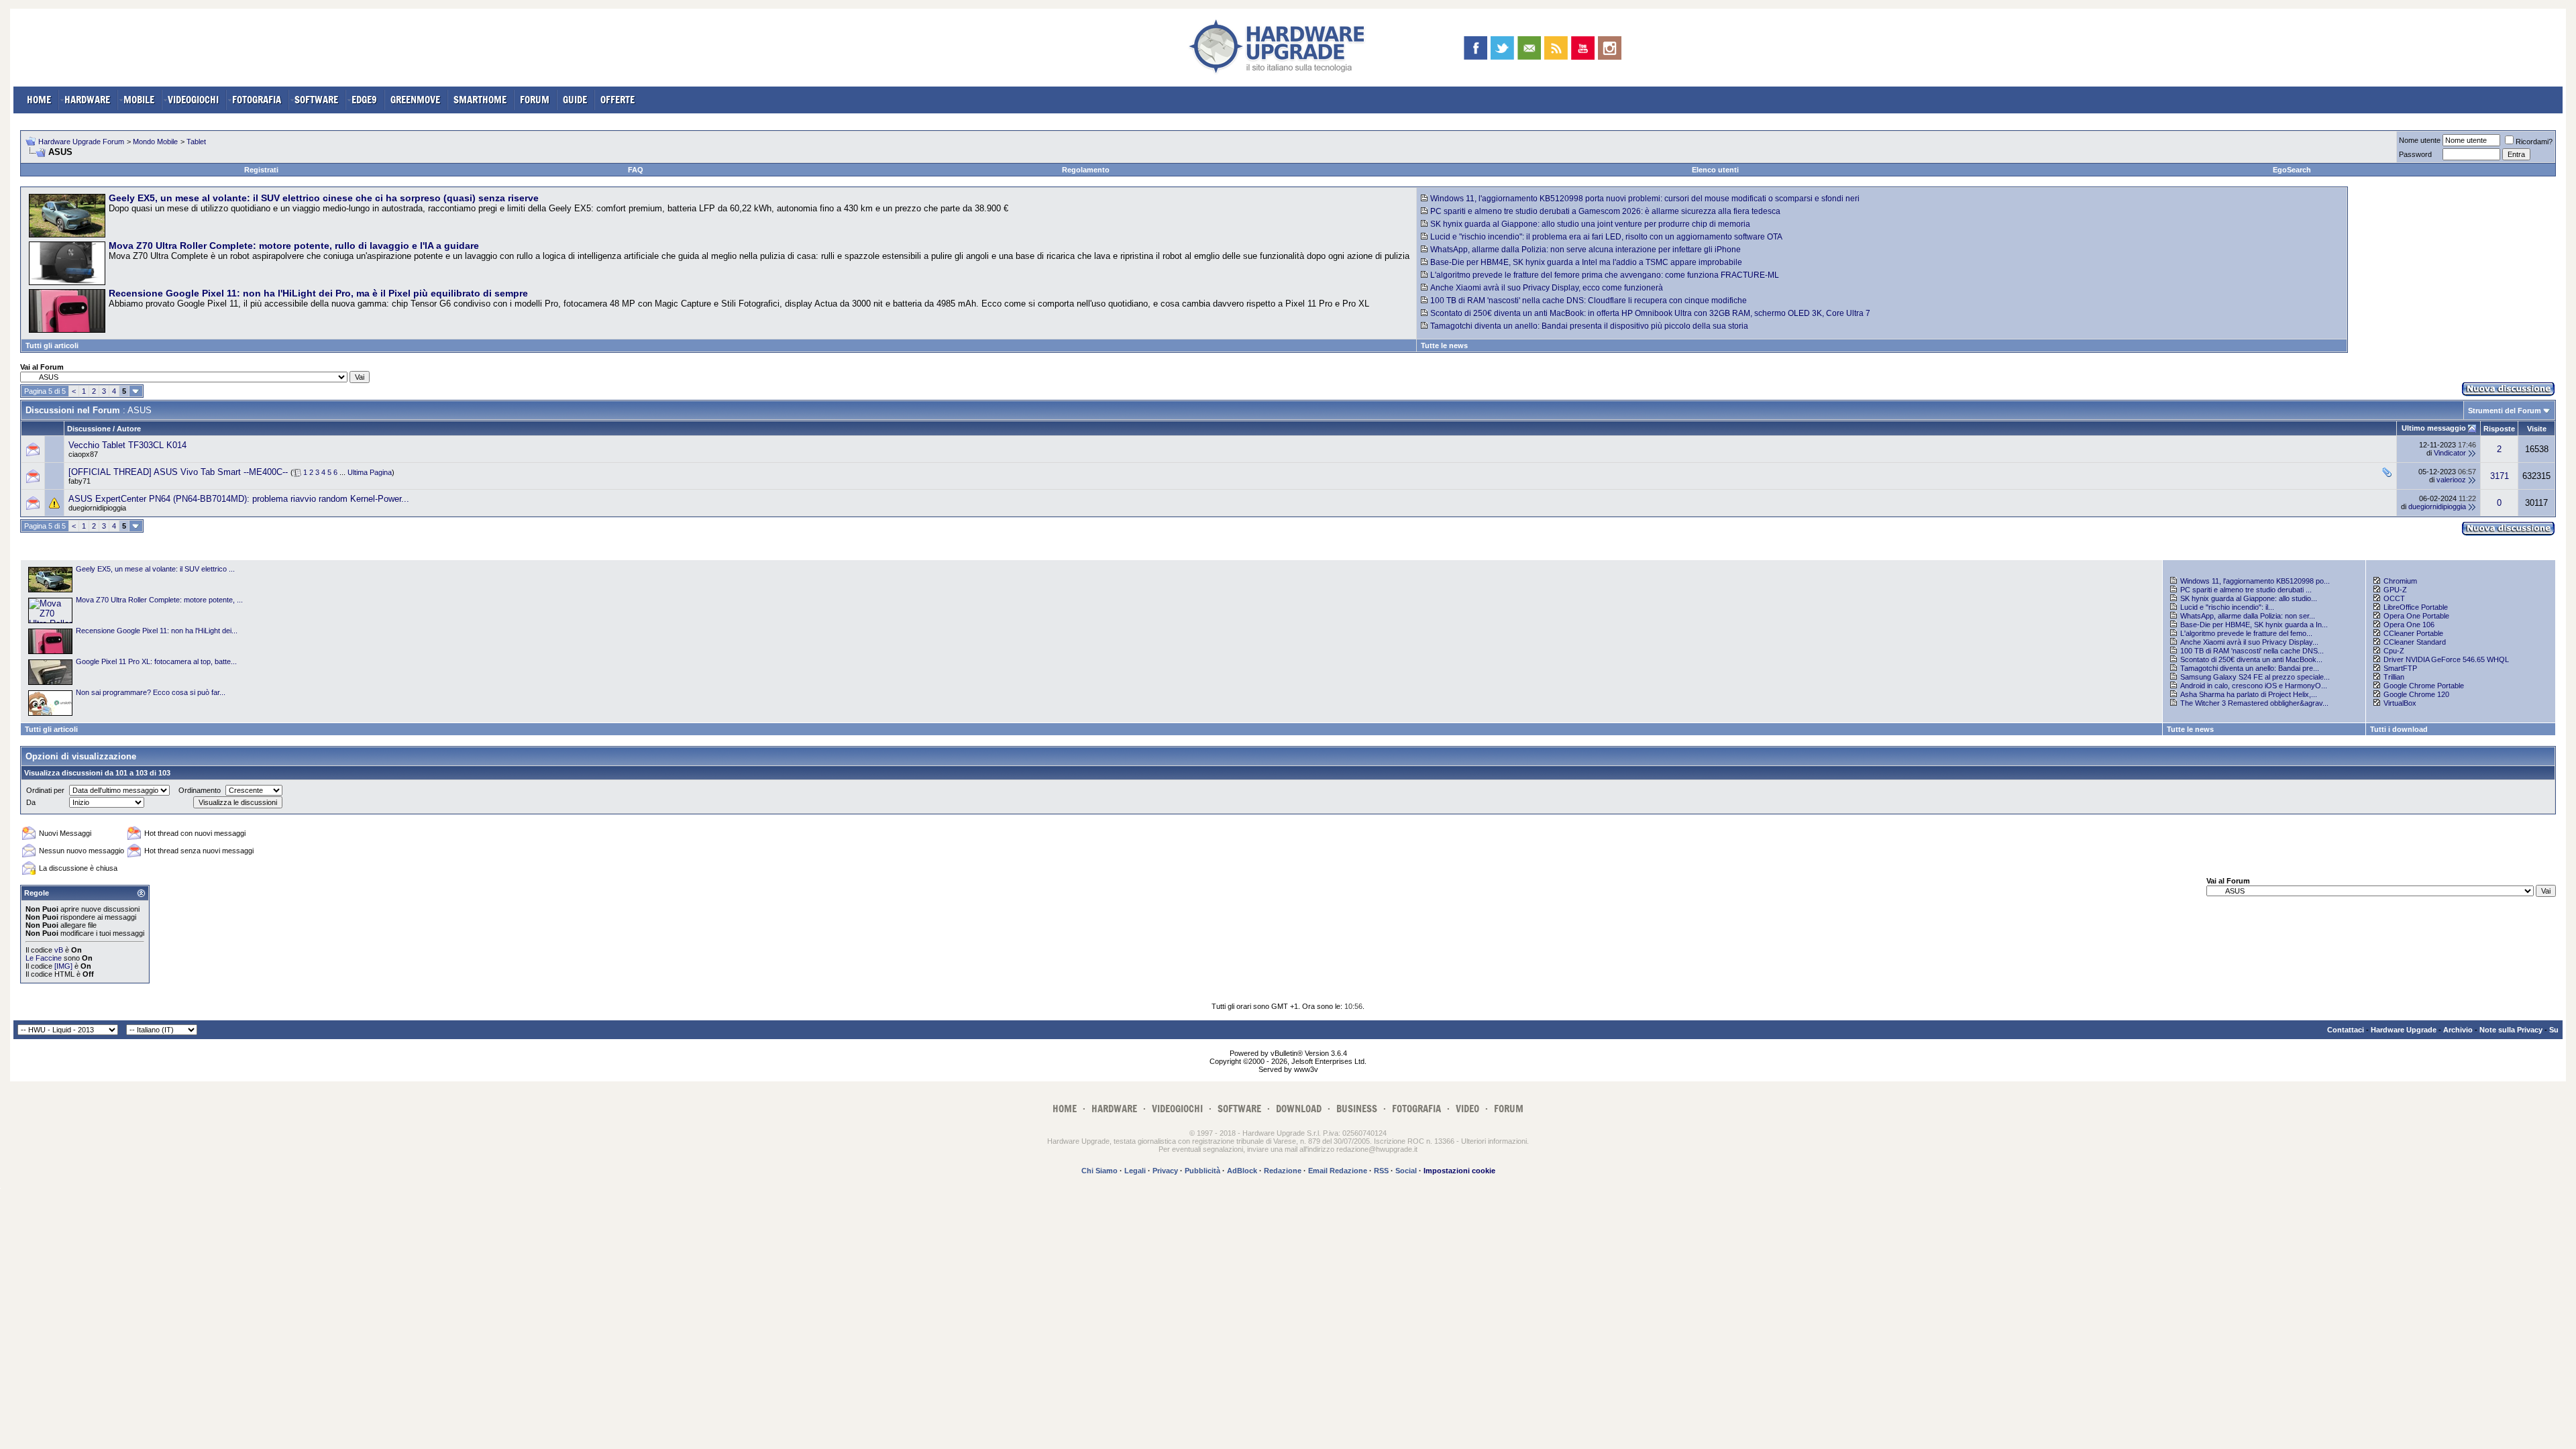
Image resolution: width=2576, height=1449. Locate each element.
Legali (1135, 1171)
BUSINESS (1357, 1109)
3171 (2500, 476)
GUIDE (575, 100)
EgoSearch (2292, 170)
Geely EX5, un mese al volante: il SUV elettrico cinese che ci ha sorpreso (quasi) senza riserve (324, 198)
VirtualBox (2400, 703)
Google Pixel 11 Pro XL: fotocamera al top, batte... (156, 661)
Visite (2537, 429)
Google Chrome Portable (2424, 686)
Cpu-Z (2394, 651)
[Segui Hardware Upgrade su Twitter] (1502, 48)
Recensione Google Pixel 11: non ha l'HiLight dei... (157, 631)
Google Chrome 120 (2416, 694)
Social (1406, 1171)
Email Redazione (1338, 1171)
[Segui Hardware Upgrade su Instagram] (1610, 48)
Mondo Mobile (155, 142)
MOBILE (139, 100)
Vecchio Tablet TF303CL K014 (127, 445)
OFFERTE (618, 100)
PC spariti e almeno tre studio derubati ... (2246, 590)
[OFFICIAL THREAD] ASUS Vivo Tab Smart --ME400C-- (178, 472)
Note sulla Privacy (2511, 1030)
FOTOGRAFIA (257, 100)
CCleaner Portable (2413, 633)
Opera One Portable (2416, 616)
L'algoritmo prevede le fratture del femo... (2246, 633)
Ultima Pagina (370, 472)
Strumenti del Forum (2505, 411)
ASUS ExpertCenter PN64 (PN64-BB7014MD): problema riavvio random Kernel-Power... (239, 499)
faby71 (79, 481)
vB (59, 950)
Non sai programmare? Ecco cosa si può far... (151, 692)
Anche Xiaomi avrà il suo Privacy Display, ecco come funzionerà (1547, 288)
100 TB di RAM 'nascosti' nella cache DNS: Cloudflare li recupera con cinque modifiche (1589, 301)
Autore (129, 429)
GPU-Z (2395, 590)
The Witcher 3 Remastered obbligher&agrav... (2254, 703)
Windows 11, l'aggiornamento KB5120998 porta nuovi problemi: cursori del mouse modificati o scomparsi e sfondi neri (1645, 199)
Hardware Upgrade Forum (81, 142)
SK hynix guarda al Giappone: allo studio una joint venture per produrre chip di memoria (1590, 224)
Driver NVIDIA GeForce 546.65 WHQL (2446, 659)
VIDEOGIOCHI (193, 100)
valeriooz (2451, 480)
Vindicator (2450, 453)
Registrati (261, 170)
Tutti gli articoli (52, 345)
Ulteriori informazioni (1494, 1141)
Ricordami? (2534, 142)
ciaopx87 (83, 454)
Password (2415, 154)
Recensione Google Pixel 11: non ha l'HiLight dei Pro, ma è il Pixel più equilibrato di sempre (318, 293)
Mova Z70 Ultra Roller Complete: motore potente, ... (159, 600)
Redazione (1283, 1171)
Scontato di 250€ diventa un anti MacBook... (2251, 659)
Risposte (2499, 429)
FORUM (535, 100)
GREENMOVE (415, 100)
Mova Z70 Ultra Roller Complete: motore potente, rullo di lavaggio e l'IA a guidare (294, 246)
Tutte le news (1444, 345)
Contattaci (2346, 1030)
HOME (39, 100)
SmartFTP (2400, 668)
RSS (1381, 1171)
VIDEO (1467, 1109)
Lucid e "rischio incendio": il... (2227, 607)
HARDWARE (87, 100)
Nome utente (2420, 140)
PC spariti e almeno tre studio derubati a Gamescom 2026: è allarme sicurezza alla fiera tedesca (1605, 211)
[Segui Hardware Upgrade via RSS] (1556, 48)
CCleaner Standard (2415, 642)
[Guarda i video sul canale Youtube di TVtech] (1583, 48)
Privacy (1165, 1171)
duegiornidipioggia (97, 508)
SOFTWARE (316, 100)
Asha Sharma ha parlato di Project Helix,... (2249, 694)
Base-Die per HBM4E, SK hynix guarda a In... (2254, 625)
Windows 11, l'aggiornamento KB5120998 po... (2255, 581)
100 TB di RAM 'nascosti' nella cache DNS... (2252, 651)
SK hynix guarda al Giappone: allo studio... (2249, 598)
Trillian (2394, 677)
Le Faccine (44, 958)
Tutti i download (2399, 729)
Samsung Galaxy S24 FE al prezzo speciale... (2255, 677)
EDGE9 (364, 100)
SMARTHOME (480, 100)
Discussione (89, 429)
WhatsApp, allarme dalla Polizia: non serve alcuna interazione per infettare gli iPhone (1586, 250)
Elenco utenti (1715, 170)
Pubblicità (1202, 1171)
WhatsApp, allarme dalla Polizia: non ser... (2248, 616)
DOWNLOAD (1299, 1109)
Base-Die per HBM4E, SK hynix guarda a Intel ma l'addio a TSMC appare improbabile (1586, 262)
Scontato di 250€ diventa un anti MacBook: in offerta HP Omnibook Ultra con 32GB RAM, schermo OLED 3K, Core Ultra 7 (1650, 313)
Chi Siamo (1099, 1171)
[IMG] (63, 966)
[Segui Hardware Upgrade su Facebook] (1475, 48)
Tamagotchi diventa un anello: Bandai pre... (2250, 668)
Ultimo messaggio (2434, 428)
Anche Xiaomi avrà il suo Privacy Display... (2249, 642)
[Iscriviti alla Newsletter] (1529, 48)
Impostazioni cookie (1459, 1171)
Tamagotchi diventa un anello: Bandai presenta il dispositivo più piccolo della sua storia (1589, 326)
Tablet (196, 142)
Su (2554, 1030)
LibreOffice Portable (2416, 607)
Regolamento (1086, 170)
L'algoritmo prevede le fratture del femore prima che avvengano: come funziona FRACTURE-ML (1605, 275)
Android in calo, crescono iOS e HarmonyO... (2254, 686)
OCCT (2394, 598)
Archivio (2458, 1030)
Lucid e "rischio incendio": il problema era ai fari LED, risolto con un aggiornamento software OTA (1606, 237)
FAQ (636, 170)
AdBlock (1242, 1171)
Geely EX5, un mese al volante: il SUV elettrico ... (155, 569)
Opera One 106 (2409, 625)
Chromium (2400, 581)
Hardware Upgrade (2404, 1030)
